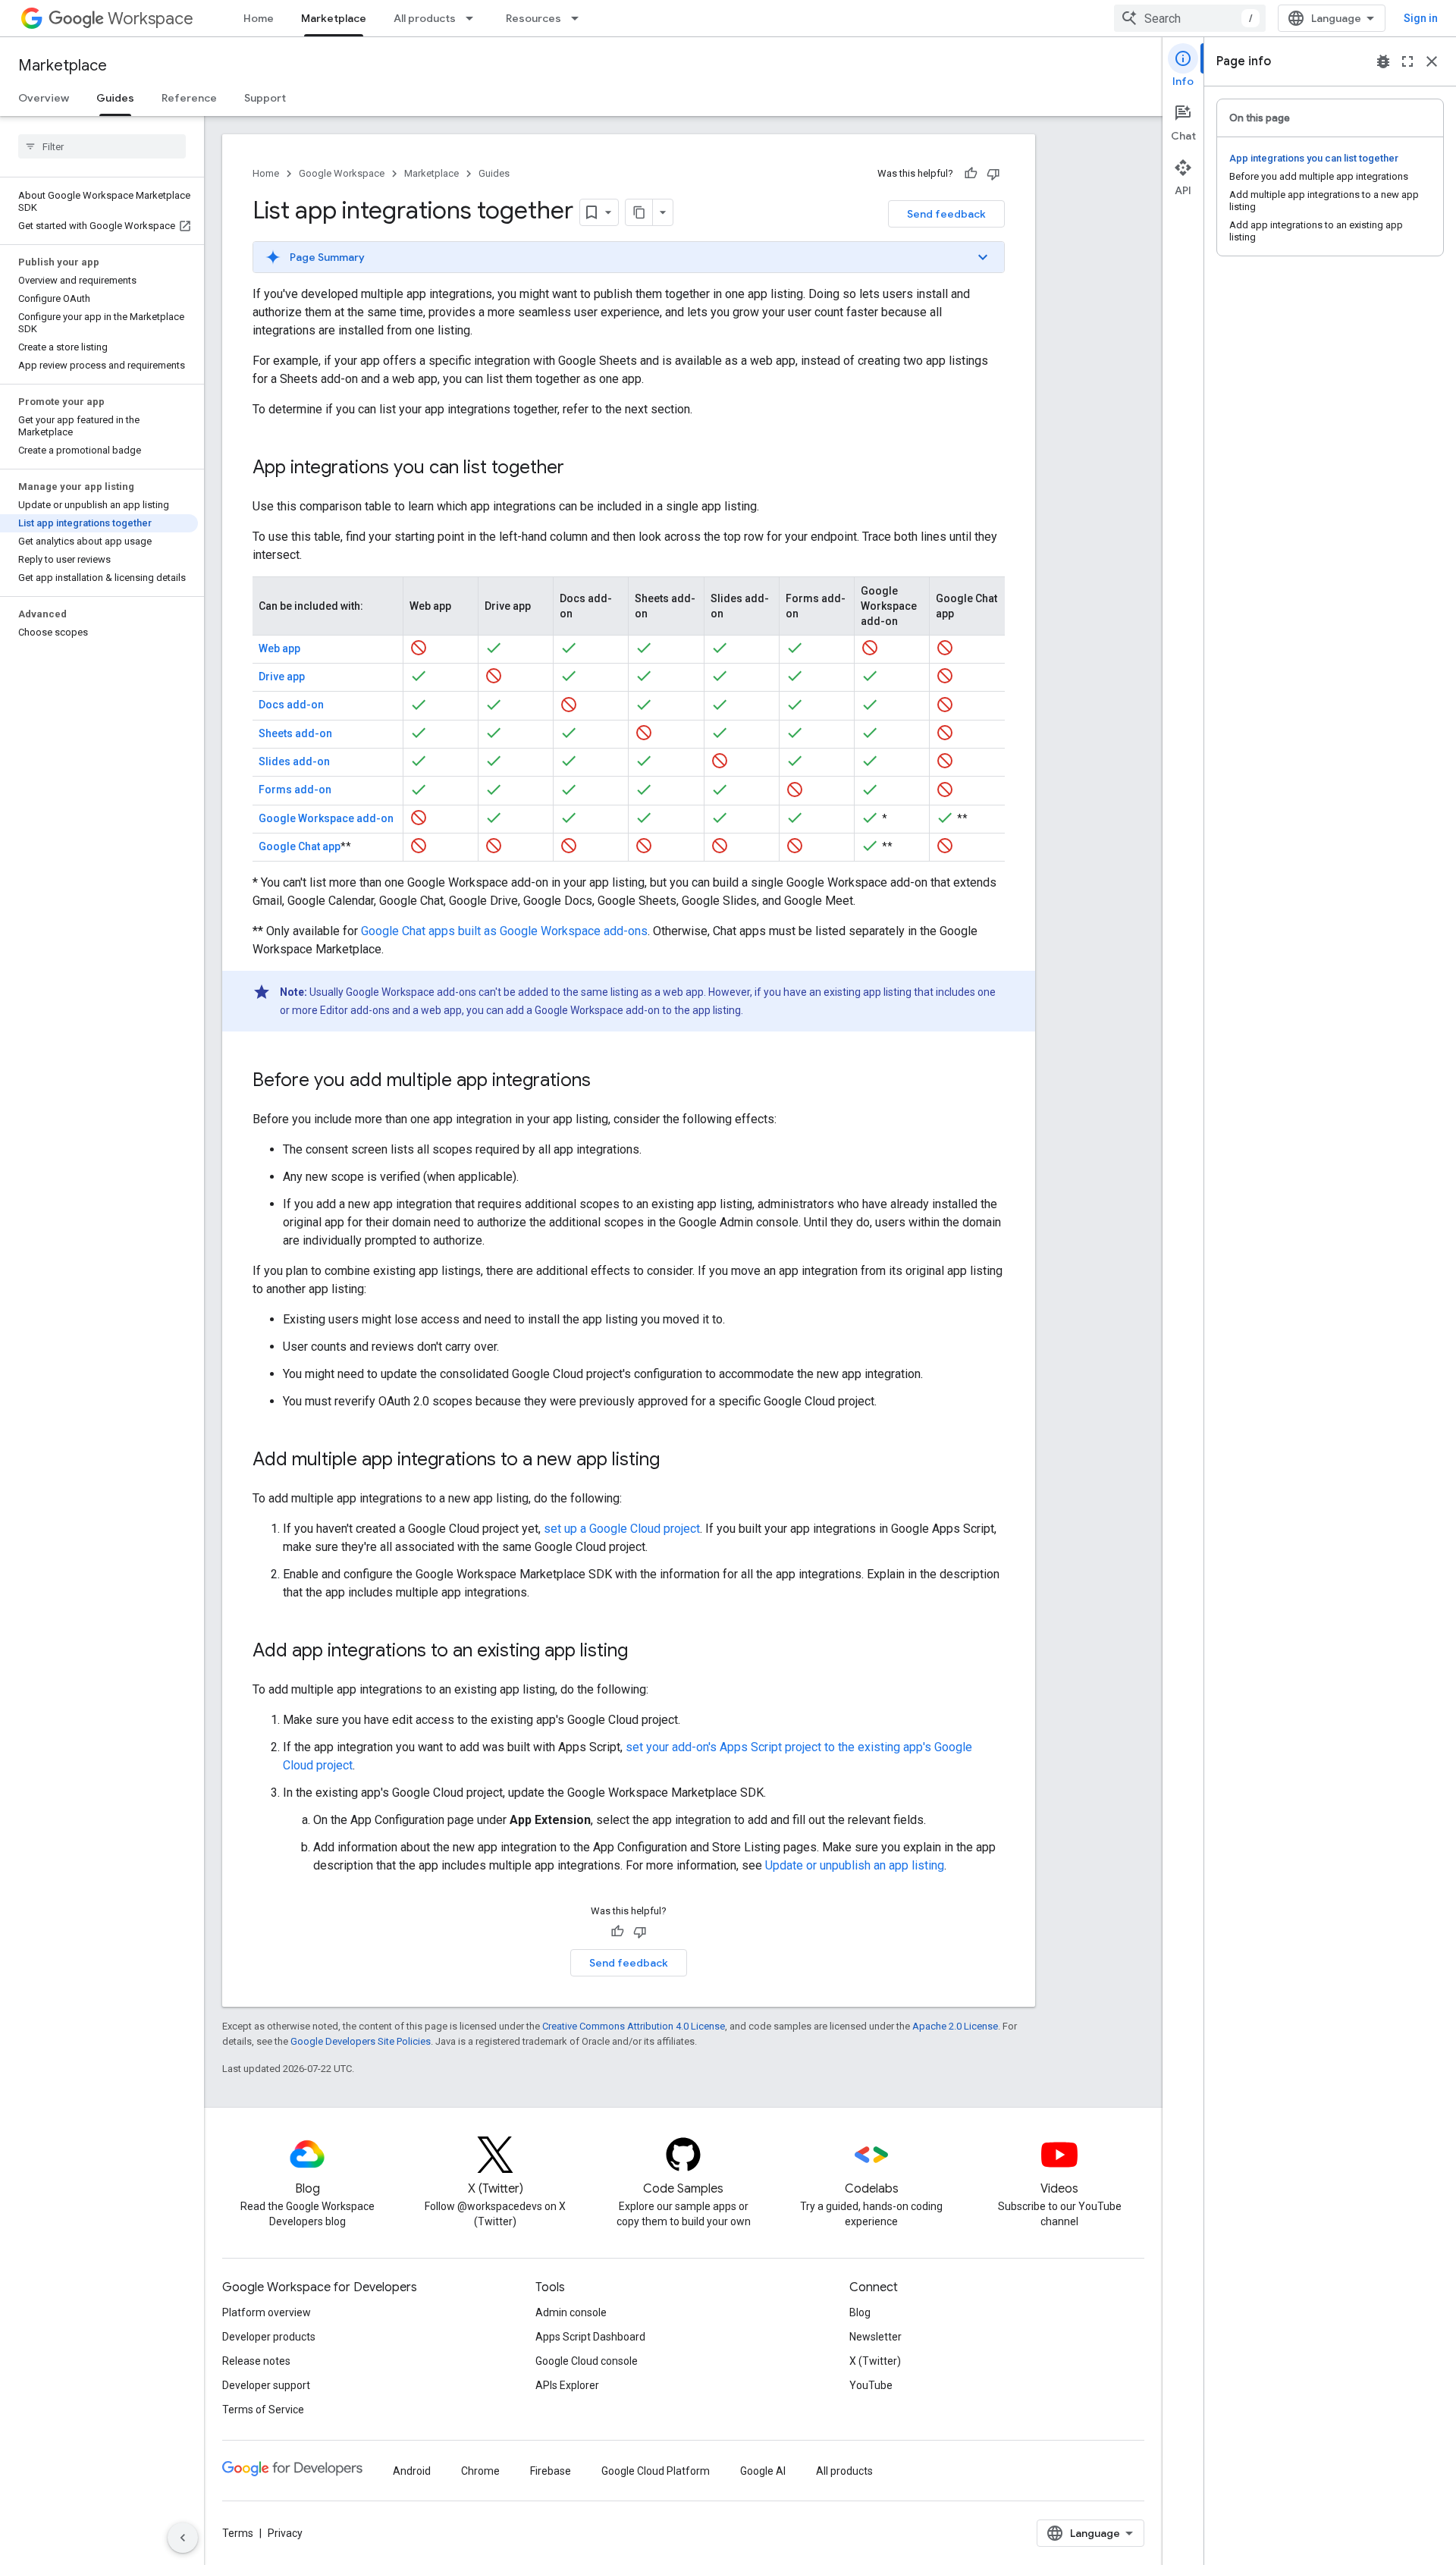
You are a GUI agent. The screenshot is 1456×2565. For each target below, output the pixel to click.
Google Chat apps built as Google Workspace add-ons (504, 931)
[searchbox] (102, 146)
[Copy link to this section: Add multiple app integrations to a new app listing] (675, 1461)
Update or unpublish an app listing (855, 1865)
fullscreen (1407, 61)
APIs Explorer (567, 2385)
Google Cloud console (587, 2361)
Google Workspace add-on (326, 818)
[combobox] (1190, 18)
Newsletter (875, 2337)
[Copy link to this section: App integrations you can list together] (579, 469)
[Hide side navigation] (183, 2538)
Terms (238, 2533)
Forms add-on (295, 790)
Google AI (763, 2471)
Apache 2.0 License (955, 2026)
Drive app (282, 677)
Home (259, 18)
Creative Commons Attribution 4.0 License (634, 2026)
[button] (629, 257)
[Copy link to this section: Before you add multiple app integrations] (606, 1082)
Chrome (480, 2471)
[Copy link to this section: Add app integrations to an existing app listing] (643, 1652)
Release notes (256, 2361)
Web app (279, 648)
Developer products (269, 2337)
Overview (44, 98)
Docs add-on (291, 705)
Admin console (571, 2312)
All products (425, 18)
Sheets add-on (295, 733)
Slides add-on (294, 761)
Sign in (1421, 18)
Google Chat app (300, 846)
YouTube (871, 2385)
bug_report (1383, 61)
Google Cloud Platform (656, 2471)
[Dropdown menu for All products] (474, 18)
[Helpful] (971, 174)
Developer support (266, 2385)
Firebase (551, 2471)
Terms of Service (263, 2410)
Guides (115, 98)
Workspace (151, 19)
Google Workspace (342, 173)
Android (412, 2471)
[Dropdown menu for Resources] (579, 18)
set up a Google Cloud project (622, 1529)
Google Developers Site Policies (361, 2041)
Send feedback (946, 214)
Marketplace (334, 18)
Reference (189, 98)
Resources (533, 18)
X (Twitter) (875, 2361)
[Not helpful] (993, 174)
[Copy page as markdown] (639, 212)
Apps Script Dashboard (590, 2337)
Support (265, 98)
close (1432, 61)
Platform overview (267, 2312)
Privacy (285, 2533)
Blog (860, 2312)
